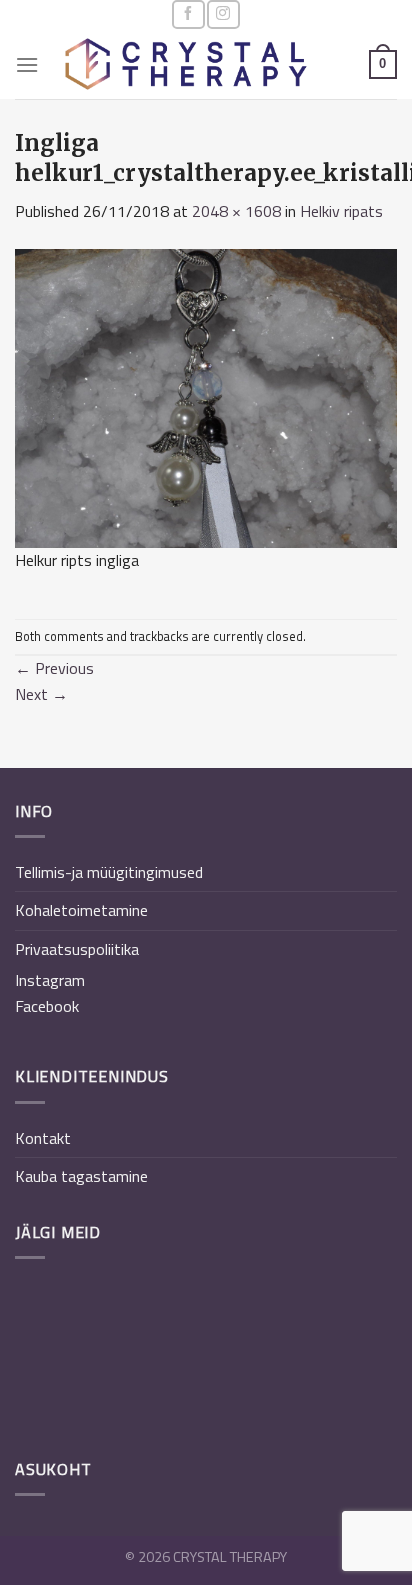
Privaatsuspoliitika (77, 949)
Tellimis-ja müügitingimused (109, 872)
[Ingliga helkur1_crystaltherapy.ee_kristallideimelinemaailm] (206, 396)
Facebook (47, 1006)
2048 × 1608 (236, 211)
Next (41, 694)
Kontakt (43, 1138)
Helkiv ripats (341, 211)
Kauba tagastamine (81, 1176)
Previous (54, 668)
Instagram (50, 980)
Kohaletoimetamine (81, 910)
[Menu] (27, 64)
